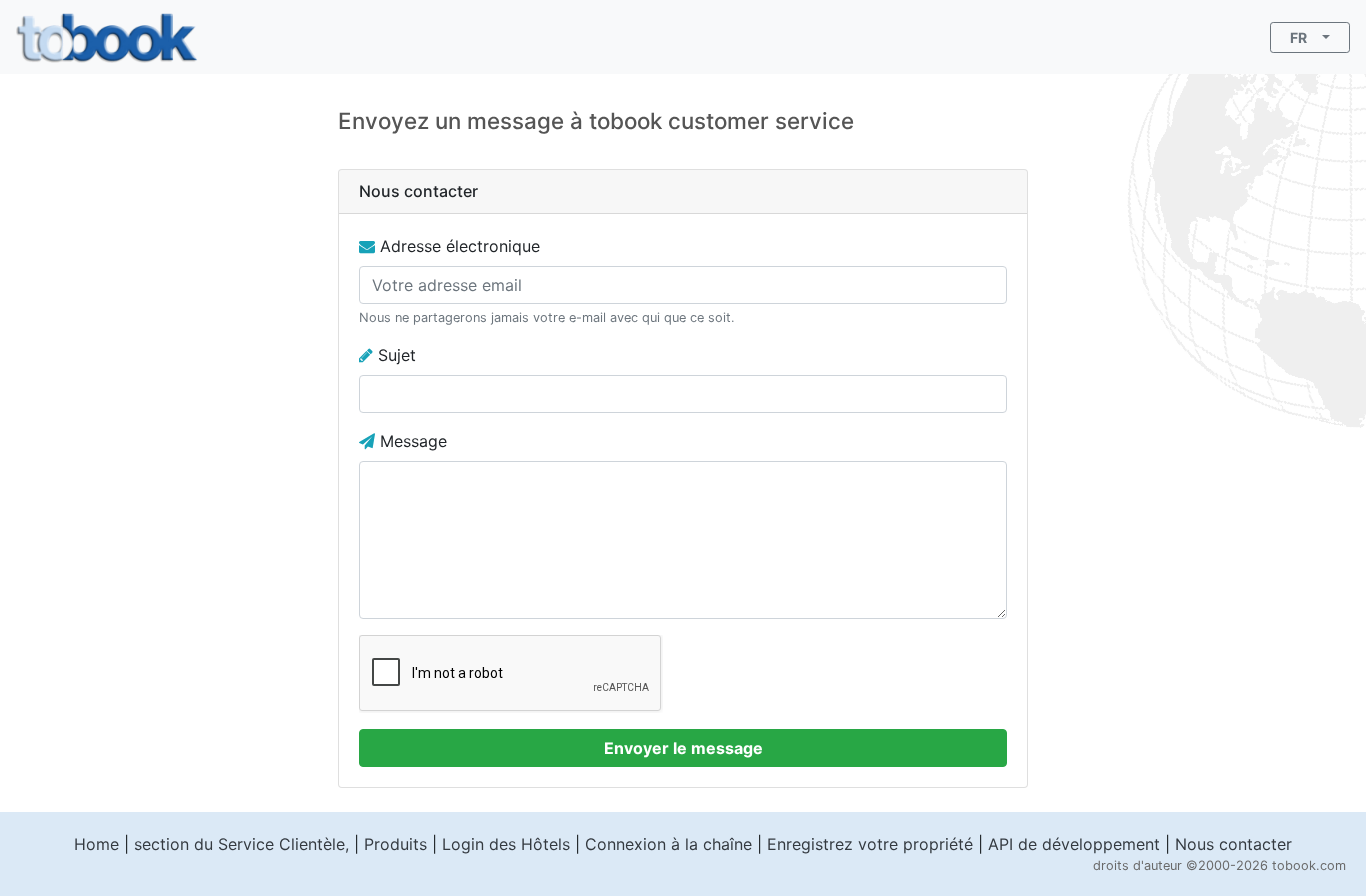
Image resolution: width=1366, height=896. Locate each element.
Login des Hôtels (506, 844)
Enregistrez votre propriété (870, 844)
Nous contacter (1233, 844)
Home (96, 844)
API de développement (1074, 844)
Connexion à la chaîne (668, 844)
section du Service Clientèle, (241, 844)
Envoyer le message (683, 748)
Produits (395, 844)
